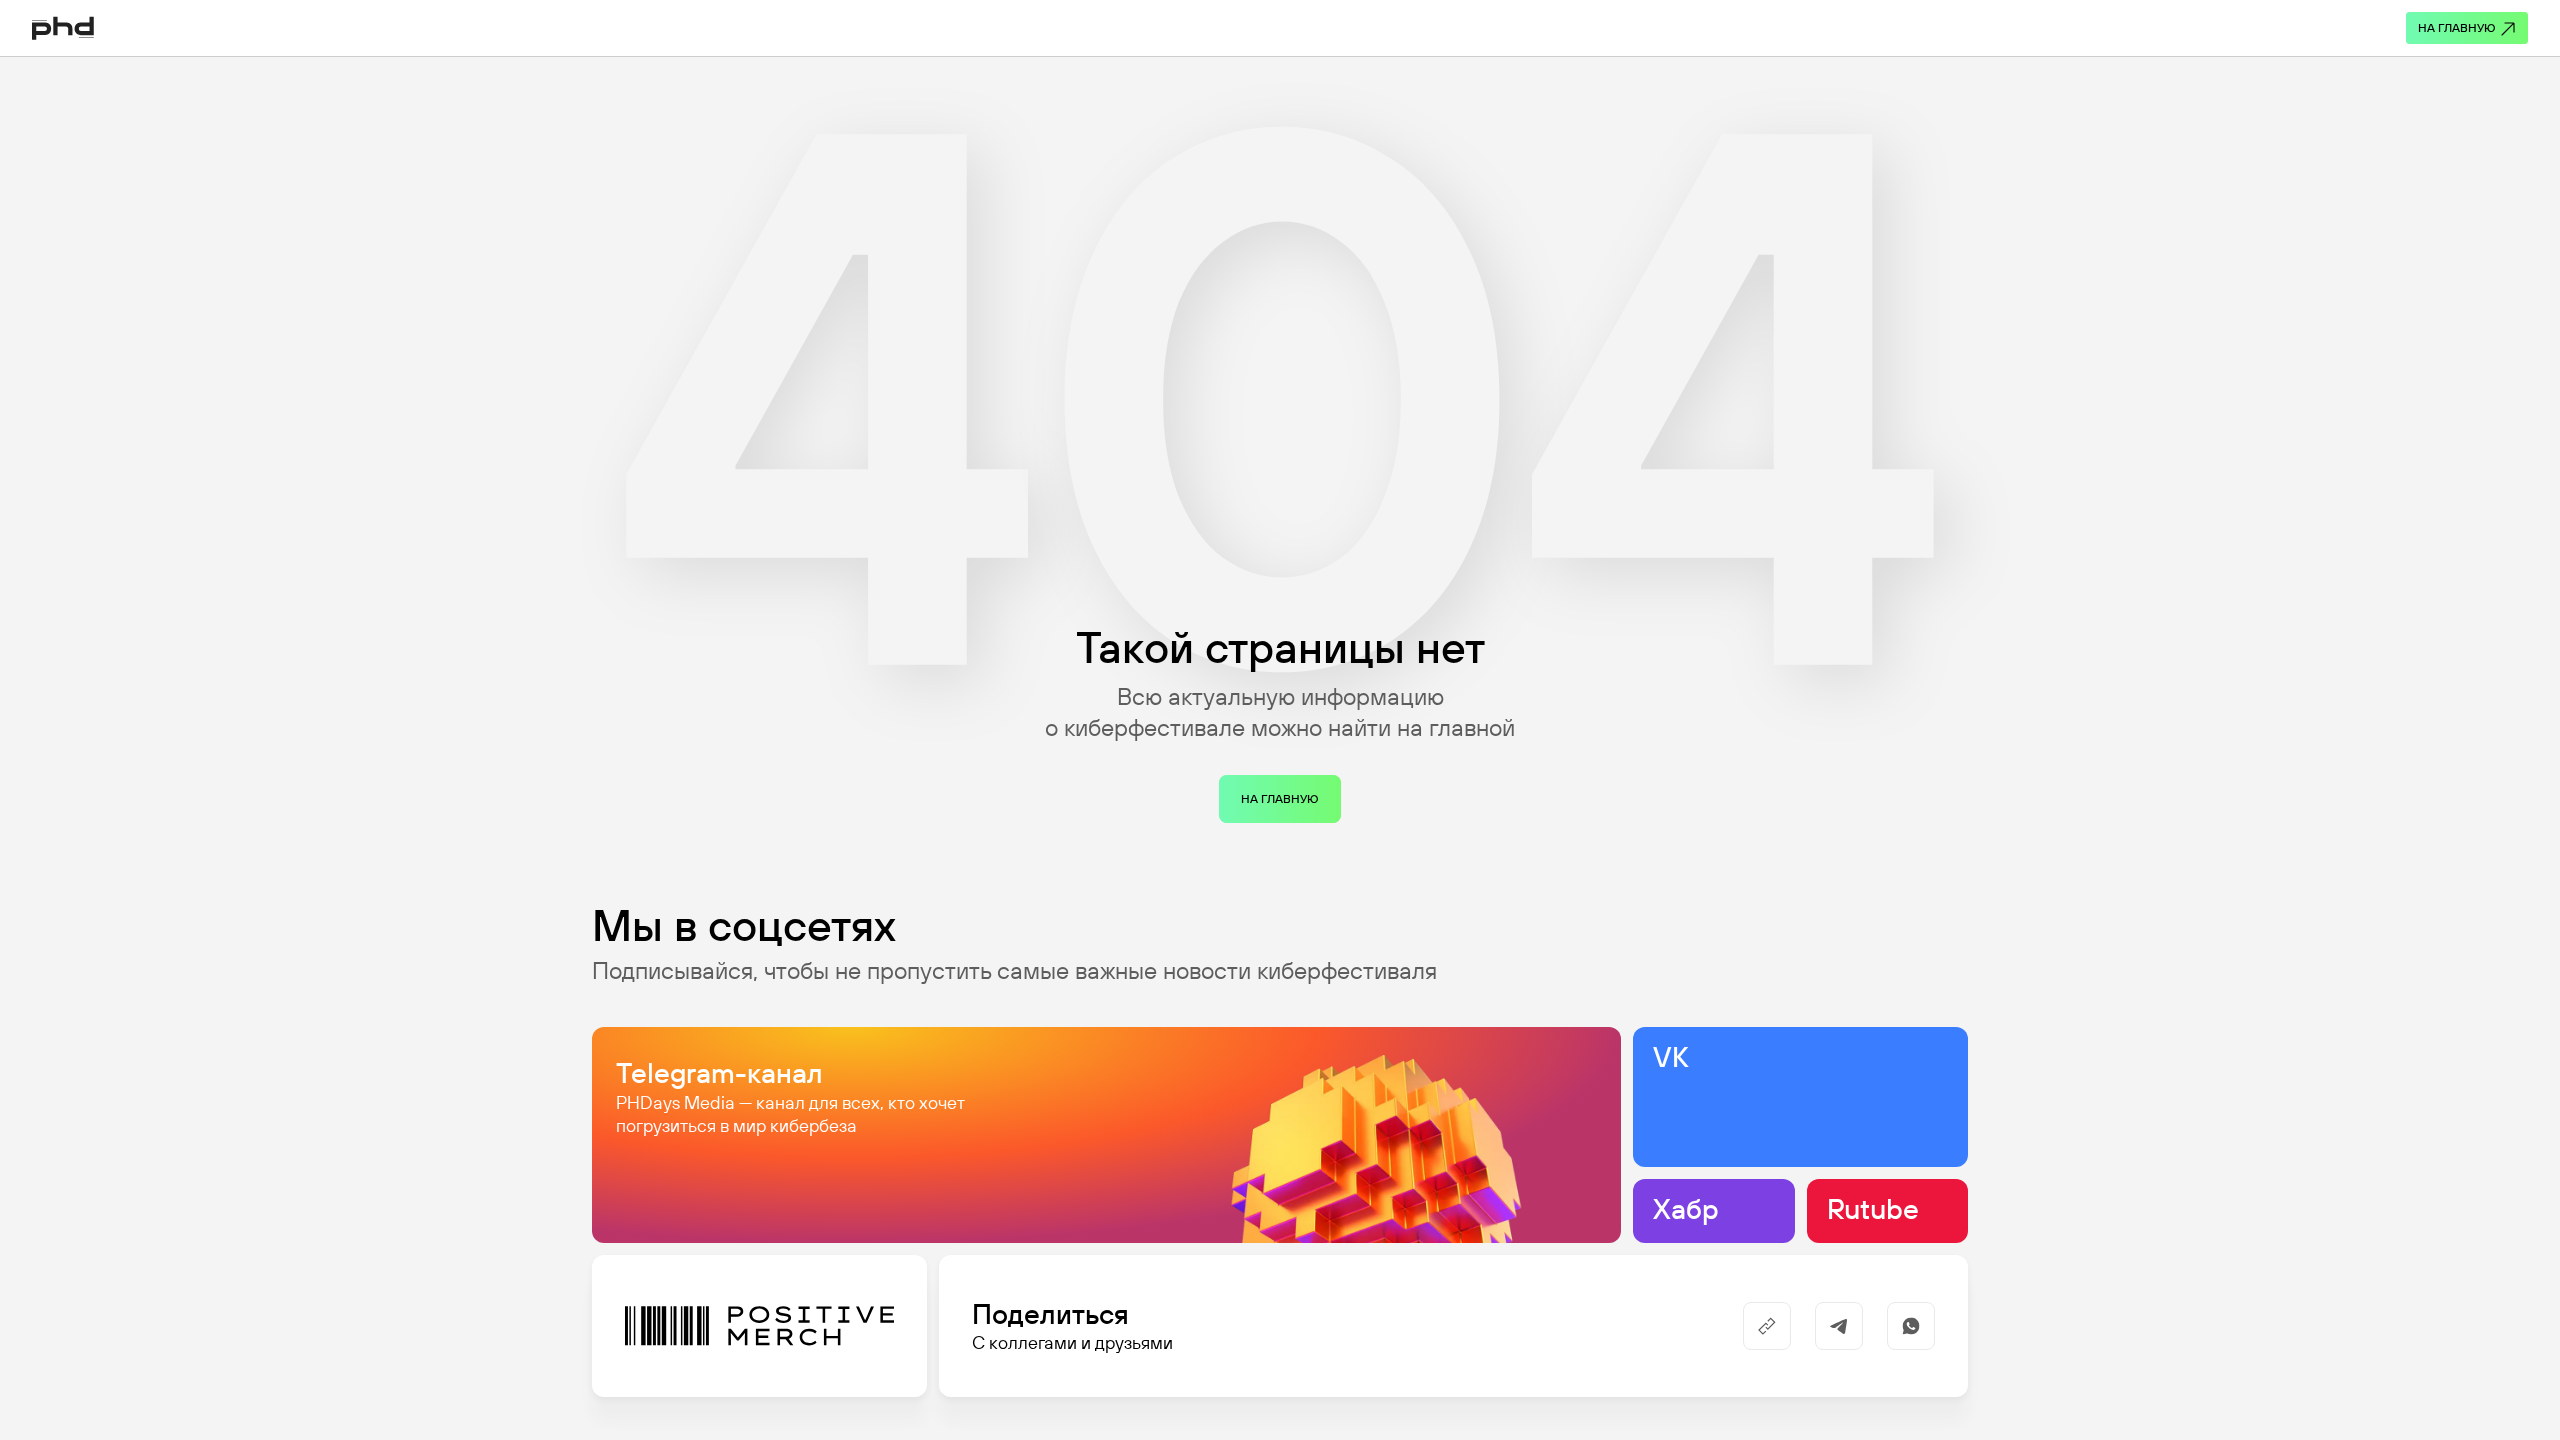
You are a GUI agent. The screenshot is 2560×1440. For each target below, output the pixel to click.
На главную (2457, 27)
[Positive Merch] (759, 1326)
